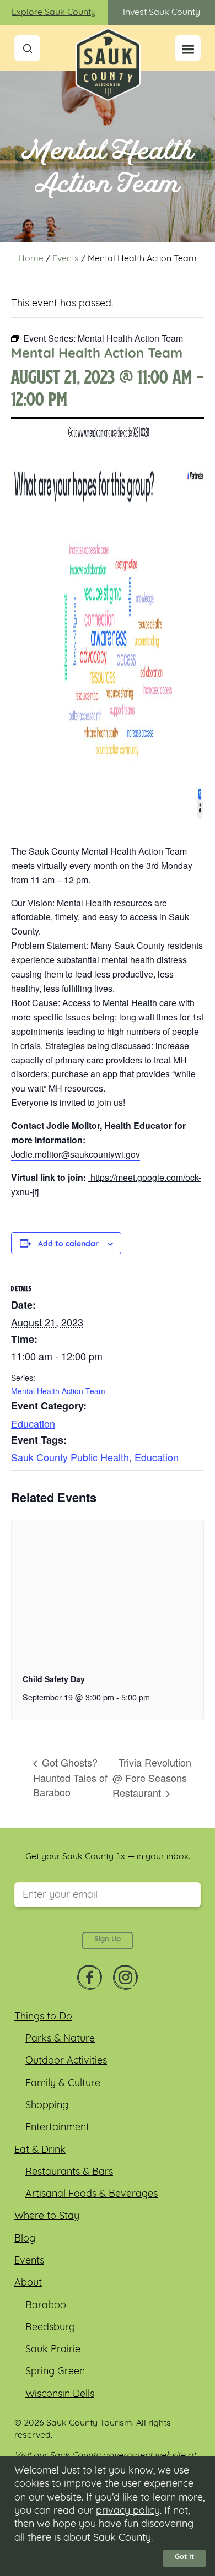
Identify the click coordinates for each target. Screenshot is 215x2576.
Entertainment (57, 2128)
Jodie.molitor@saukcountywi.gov (76, 1154)
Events (66, 259)
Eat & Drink (40, 2151)
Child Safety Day (54, 1679)
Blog (25, 2239)
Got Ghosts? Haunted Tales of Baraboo (70, 1777)
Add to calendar (68, 1245)
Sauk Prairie (53, 2350)
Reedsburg (50, 2328)
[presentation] (108, 1592)
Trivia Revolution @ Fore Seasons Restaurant (152, 1778)
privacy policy (128, 2512)
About (28, 2283)
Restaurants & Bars (69, 2173)
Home (31, 259)
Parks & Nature (60, 2039)
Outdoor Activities (66, 2061)
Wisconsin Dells (60, 2395)
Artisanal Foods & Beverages (92, 2195)
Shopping (47, 2106)
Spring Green (55, 2372)
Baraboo (46, 2306)
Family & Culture (63, 2084)
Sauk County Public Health (70, 1457)
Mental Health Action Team (58, 1391)
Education (33, 1423)
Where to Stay (47, 2217)
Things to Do (43, 2017)
